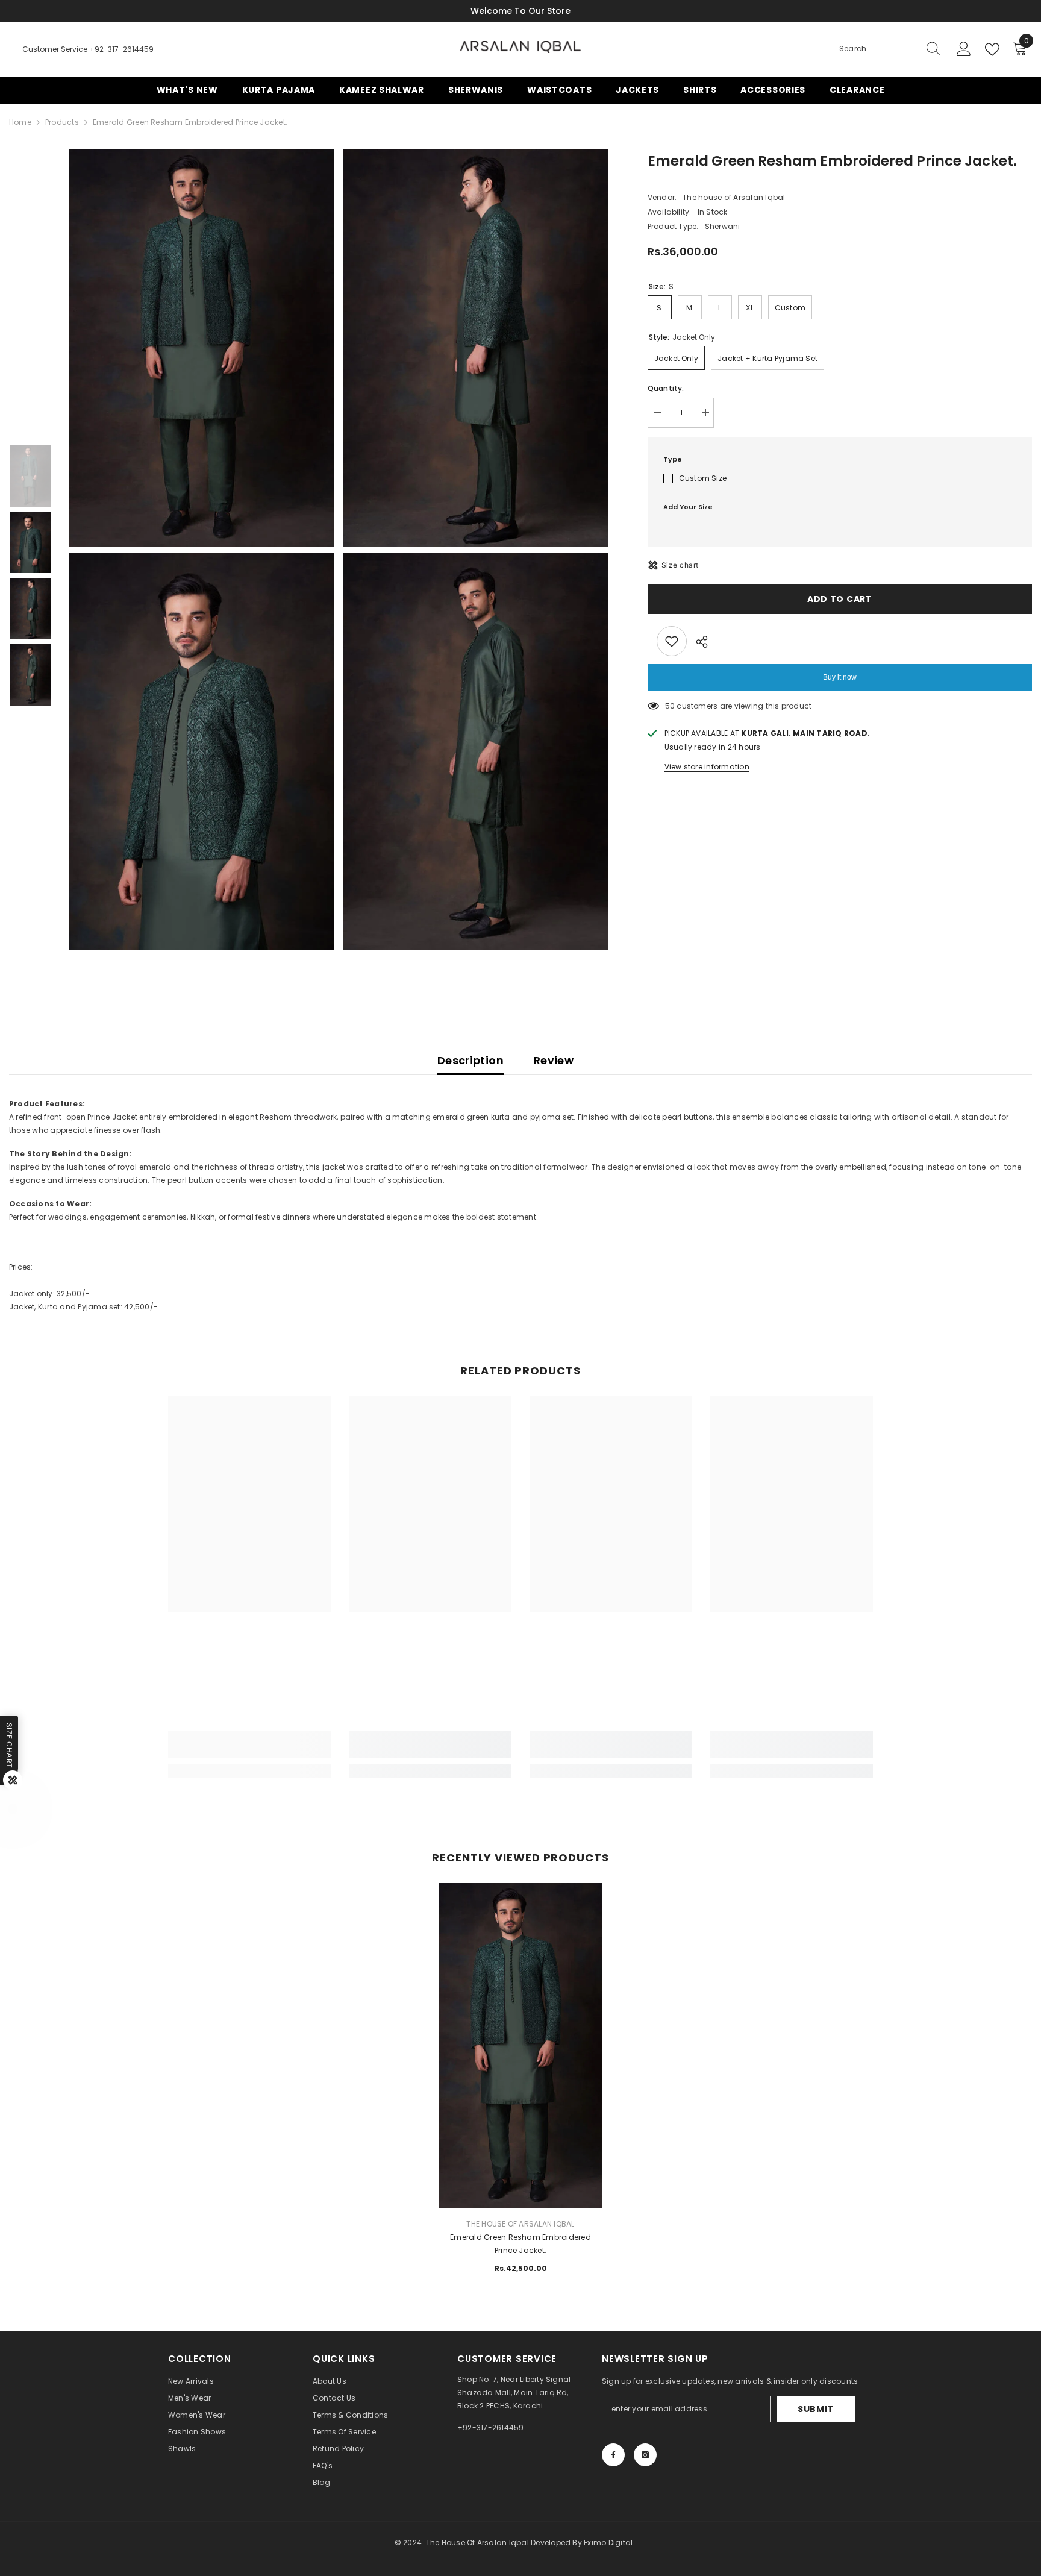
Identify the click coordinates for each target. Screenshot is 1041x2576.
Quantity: (666, 388)
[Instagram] (645, 2455)
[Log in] (964, 49)
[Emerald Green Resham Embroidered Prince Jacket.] (520, 2005)
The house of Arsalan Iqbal (734, 197)
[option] (203, 550)
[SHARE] (697, 642)
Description (470, 1060)
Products (62, 122)
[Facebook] (613, 2455)
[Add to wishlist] (672, 641)
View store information (707, 767)
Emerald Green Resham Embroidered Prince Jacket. (520, 2244)
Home (20, 122)
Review (554, 1060)
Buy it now (840, 677)
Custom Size (703, 478)
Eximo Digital (608, 2543)
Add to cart (840, 599)
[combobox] (879, 49)
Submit (816, 2409)
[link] (249, 1751)
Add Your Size (688, 507)
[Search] (890, 49)
